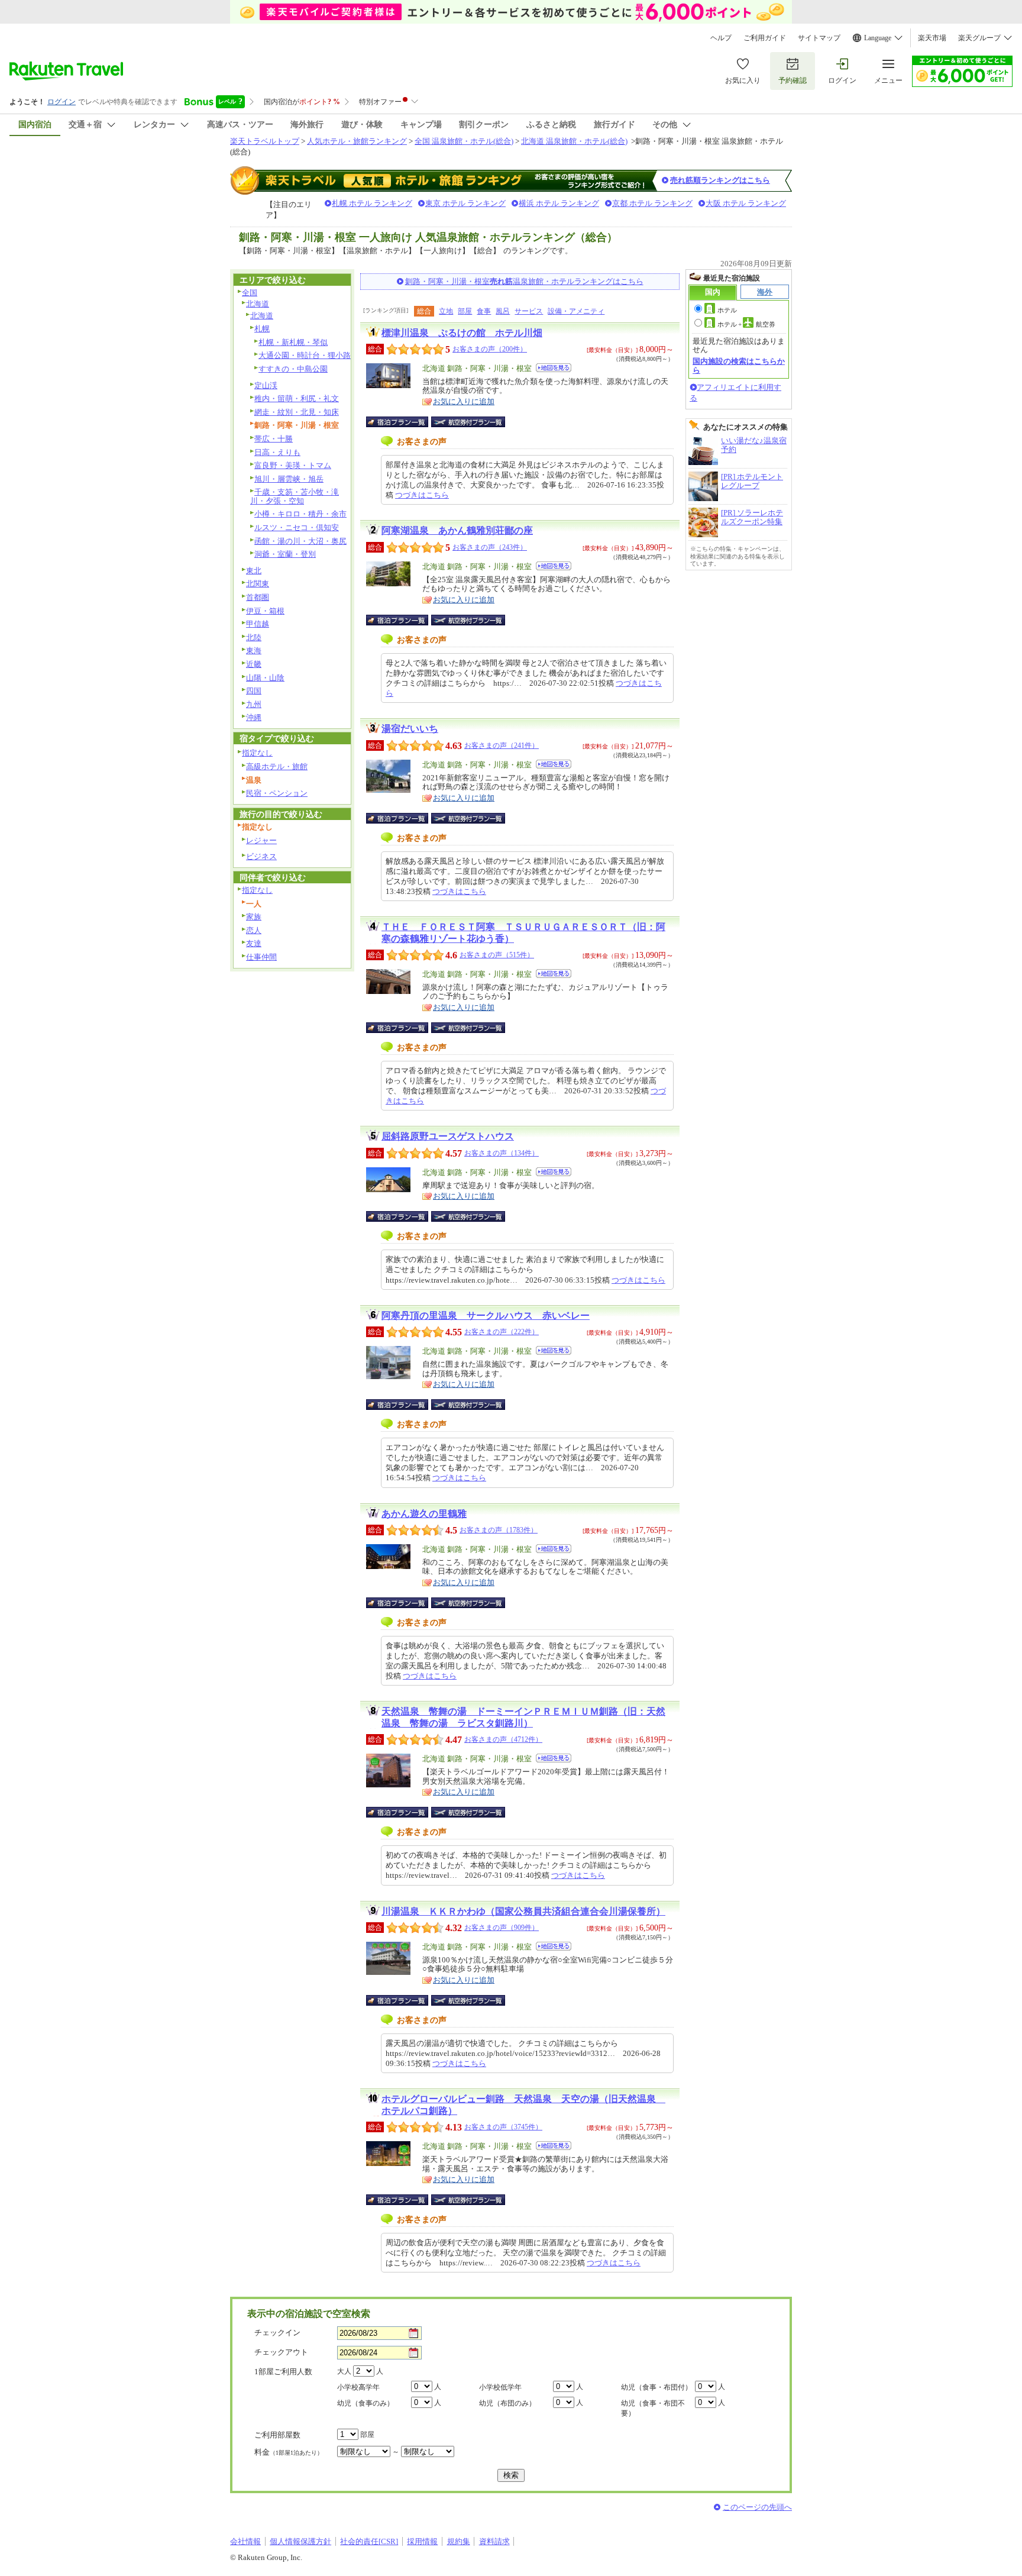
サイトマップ (819, 38)
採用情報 (422, 2541)
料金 (289, 2452)
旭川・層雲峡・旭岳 (289, 479)
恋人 (254, 930)
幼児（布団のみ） (507, 2403)
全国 (250, 293)
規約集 (459, 2541)
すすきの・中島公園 (293, 369)
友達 (254, 943)
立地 (446, 311)
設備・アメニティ (576, 311)
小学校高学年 (358, 2387)
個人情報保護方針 (300, 2541)
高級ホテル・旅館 (277, 766)
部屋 (465, 311)
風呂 (503, 311)
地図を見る (554, 368)
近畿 (254, 664)
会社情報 (245, 2541)
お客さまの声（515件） (497, 955)
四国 (254, 691)
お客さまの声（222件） (502, 1332)
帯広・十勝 (274, 439)
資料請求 (494, 2541)
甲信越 (258, 624)
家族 (254, 917)
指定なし (257, 753)
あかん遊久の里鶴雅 (424, 1514)
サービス (529, 311)
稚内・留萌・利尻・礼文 (297, 398)
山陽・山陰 (265, 678)
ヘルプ (721, 38)
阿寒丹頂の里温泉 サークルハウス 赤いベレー (486, 1316)
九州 (254, 704)
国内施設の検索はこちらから (739, 365)
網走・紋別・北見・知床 (297, 412)
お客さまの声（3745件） (503, 2127)
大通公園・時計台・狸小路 (305, 355)
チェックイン (277, 2333)
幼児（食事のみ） (366, 2403)
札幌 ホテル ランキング (372, 203)
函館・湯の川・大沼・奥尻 (300, 541)
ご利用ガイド (765, 38)
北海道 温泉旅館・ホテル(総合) (574, 141)
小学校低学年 (500, 2387)
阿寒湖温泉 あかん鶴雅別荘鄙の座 (457, 530)
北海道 (258, 304)
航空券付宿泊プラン (468, 422)
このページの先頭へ (757, 2507)
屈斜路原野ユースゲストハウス (448, 1136)
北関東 (258, 584)
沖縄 (254, 717)
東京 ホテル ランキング (465, 203)
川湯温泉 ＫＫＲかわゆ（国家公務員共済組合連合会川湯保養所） (523, 1911)
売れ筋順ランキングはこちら (720, 180)
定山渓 (266, 385)
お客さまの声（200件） (490, 349)
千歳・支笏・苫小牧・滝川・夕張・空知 (295, 496)
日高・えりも (277, 452)
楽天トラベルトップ (265, 141)
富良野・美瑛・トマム (293, 465)
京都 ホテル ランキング (652, 203)
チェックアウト (281, 2352)
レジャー (261, 840)
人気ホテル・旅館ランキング (357, 141)
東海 (254, 651)
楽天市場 (932, 38)
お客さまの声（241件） (502, 745)
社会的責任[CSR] (369, 2541)
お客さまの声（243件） (490, 547)
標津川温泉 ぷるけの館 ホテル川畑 (462, 333)
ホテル (727, 310)
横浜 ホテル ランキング (559, 203)
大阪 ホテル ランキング (746, 203)
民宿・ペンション (277, 793)
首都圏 (258, 597)
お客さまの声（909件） (502, 1928)
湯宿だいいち (410, 729)
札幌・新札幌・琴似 (293, 342)
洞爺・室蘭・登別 (285, 554)
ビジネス (261, 856)
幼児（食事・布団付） (656, 2387)
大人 (344, 2371)
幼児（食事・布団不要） (653, 2408)
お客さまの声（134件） (502, 1153)
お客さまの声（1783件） (499, 1530)
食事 (484, 311)
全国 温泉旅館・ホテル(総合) (464, 141)
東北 (254, 571)
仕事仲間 (261, 957)
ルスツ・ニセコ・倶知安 (297, 527)
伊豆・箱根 (265, 611)
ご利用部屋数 (277, 2435)
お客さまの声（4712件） (503, 1739)
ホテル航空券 (746, 324)
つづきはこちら (422, 495)
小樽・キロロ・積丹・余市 (300, 514)
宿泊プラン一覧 (403, 422)
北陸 (254, 637)
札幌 (262, 329)
